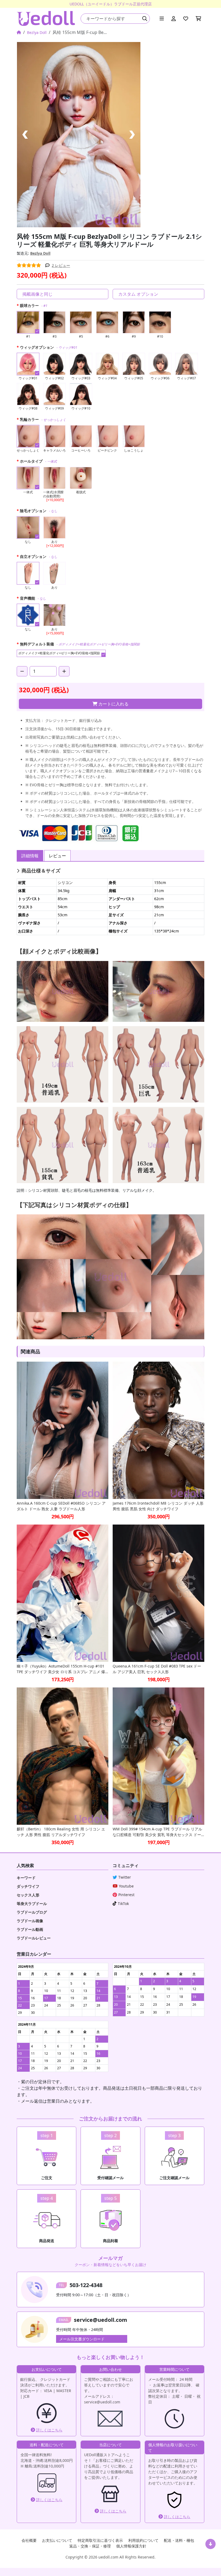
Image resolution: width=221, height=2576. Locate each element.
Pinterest (126, 1895)
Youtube (126, 1886)
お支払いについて (57, 2540)
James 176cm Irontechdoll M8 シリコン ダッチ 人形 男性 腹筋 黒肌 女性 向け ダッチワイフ (158, 1506)
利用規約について (143, 2540)
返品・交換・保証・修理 (90, 2546)
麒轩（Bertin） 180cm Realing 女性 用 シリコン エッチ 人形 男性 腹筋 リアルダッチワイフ (61, 1832)
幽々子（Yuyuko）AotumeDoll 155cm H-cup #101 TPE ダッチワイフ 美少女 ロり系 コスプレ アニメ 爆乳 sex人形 (61, 1669)
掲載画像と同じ (37, 294)
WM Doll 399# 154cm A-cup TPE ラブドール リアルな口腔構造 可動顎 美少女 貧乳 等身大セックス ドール (157, 1832)
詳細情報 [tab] (30, 856)
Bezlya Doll (37, 32)
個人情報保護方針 (131, 2546)
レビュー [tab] (57, 856)
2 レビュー (61, 265)
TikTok (123, 1904)
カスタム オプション (138, 294)
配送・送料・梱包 (179, 2540)
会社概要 (29, 2540)
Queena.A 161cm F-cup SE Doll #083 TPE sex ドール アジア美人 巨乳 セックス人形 (157, 1669)
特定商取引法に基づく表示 (100, 2540)
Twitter (125, 1877)
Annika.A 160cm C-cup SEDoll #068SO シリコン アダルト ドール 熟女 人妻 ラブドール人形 (61, 1506)
